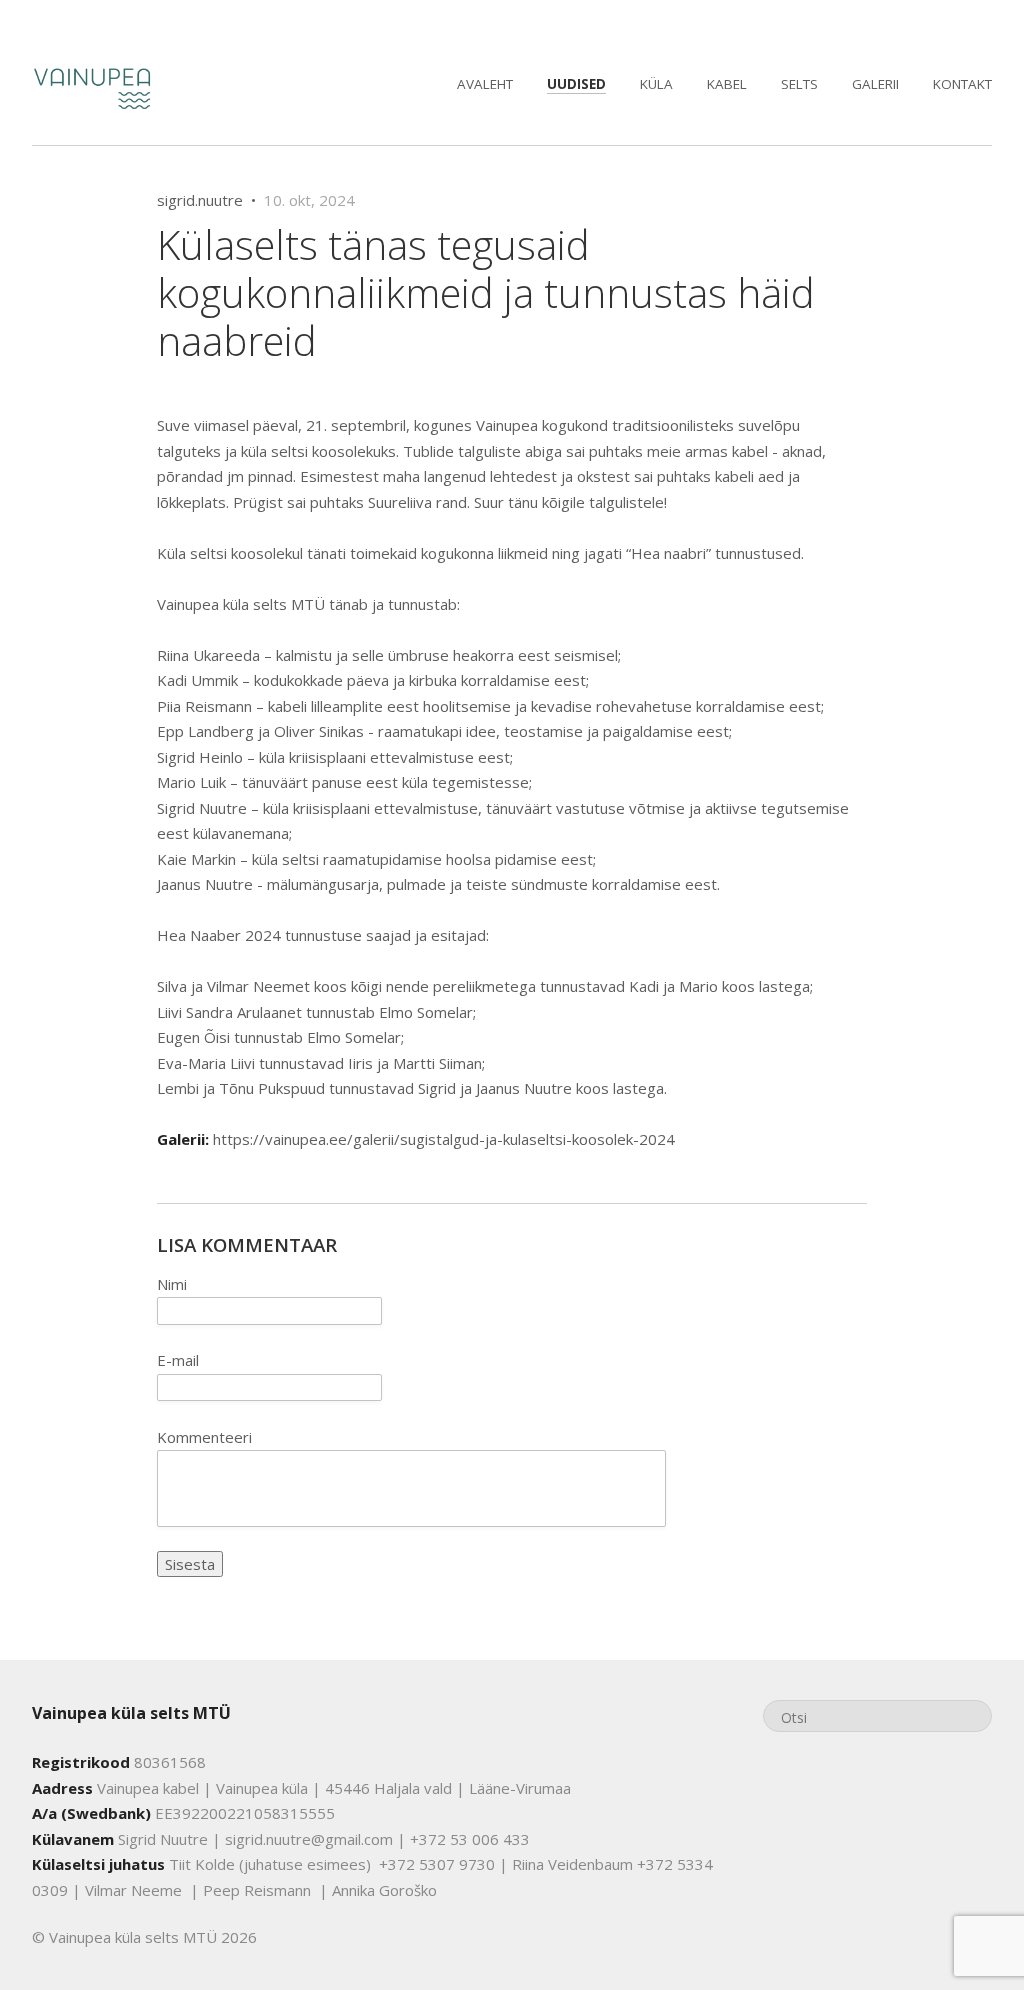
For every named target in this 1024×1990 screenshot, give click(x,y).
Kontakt (962, 84)
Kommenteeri (204, 1437)
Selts (799, 84)
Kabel (727, 84)
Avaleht (485, 84)
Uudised (576, 84)
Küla (656, 84)
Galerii (875, 84)
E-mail (178, 1360)
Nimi (172, 1284)
